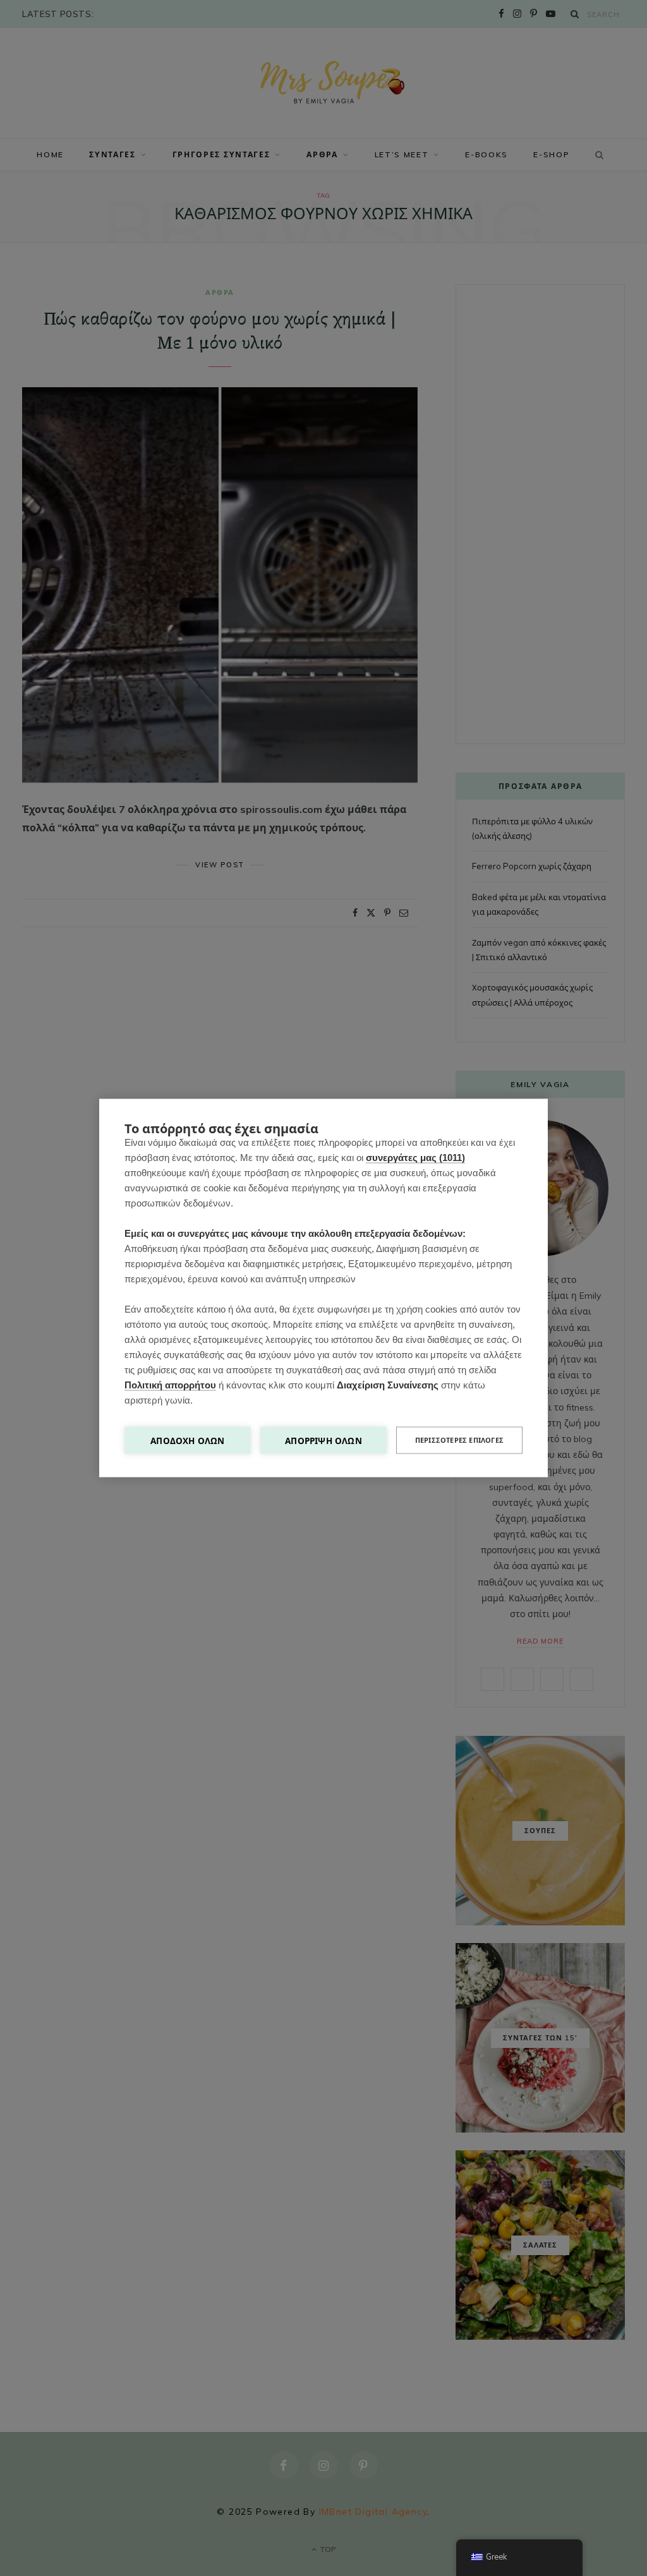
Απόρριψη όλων (323, 1441)
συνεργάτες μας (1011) (415, 1158)
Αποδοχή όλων (187, 1441)
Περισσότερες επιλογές (459, 1440)
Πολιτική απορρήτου (170, 1385)
